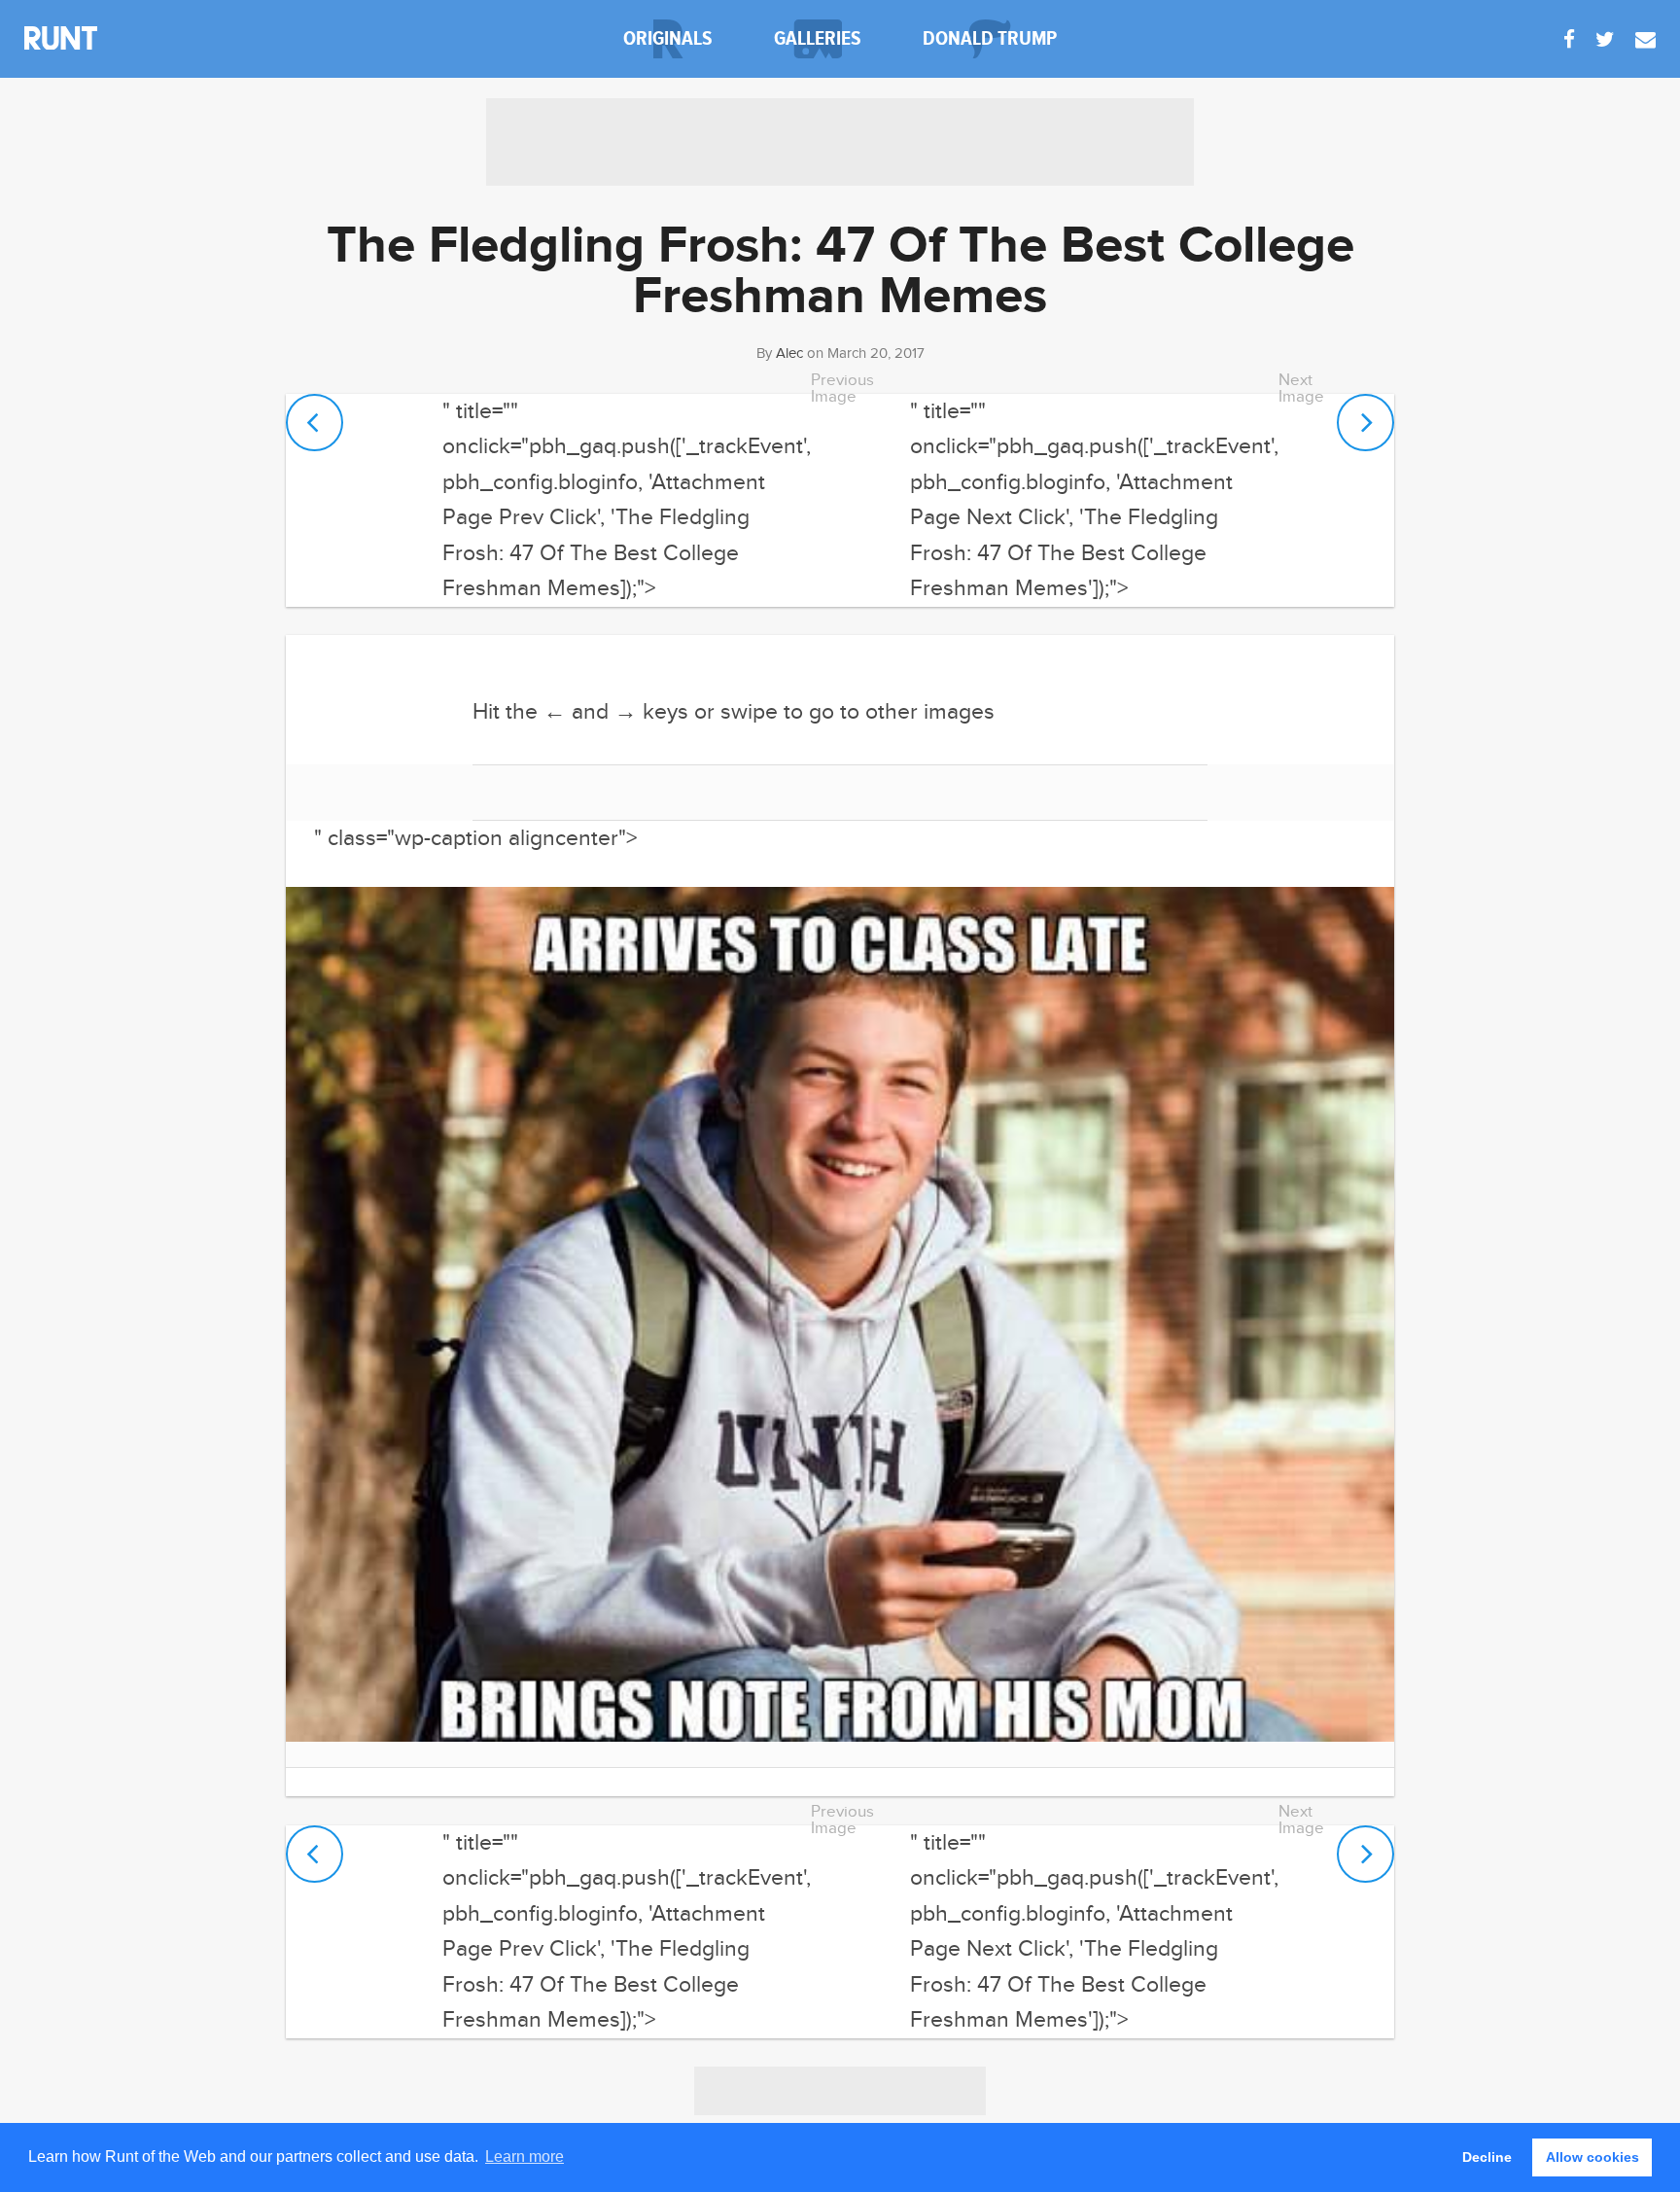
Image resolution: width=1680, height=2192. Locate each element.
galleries (818, 38)
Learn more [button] (525, 2157)
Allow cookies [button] (1592, 2157)
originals (668, 38)
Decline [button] (1487, 2157)
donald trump (990, 38)
